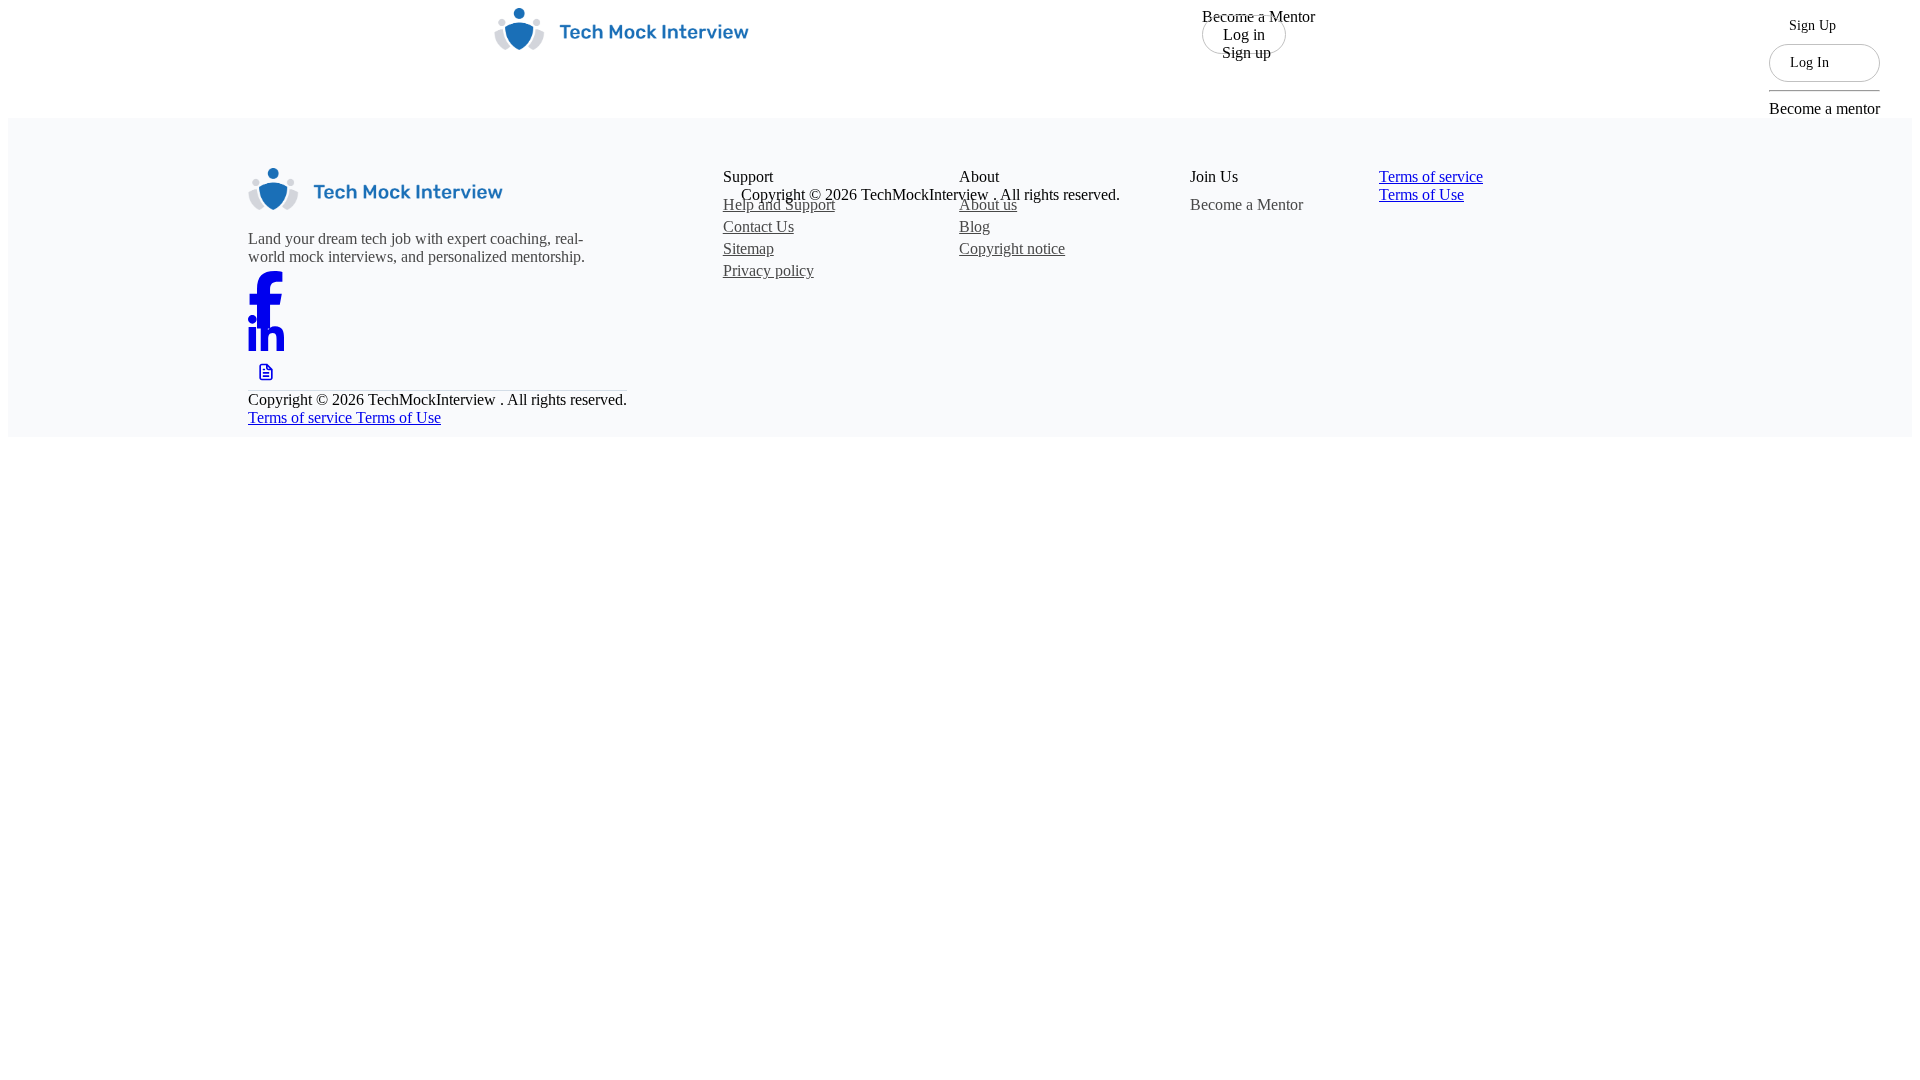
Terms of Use (1421, 194)
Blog (974, 226)
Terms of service (1431, 176)
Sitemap (748, 248)
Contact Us (758, 226)
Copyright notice (1012, 248)
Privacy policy (768, 270)
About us (988, 204)
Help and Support (779, 204)
